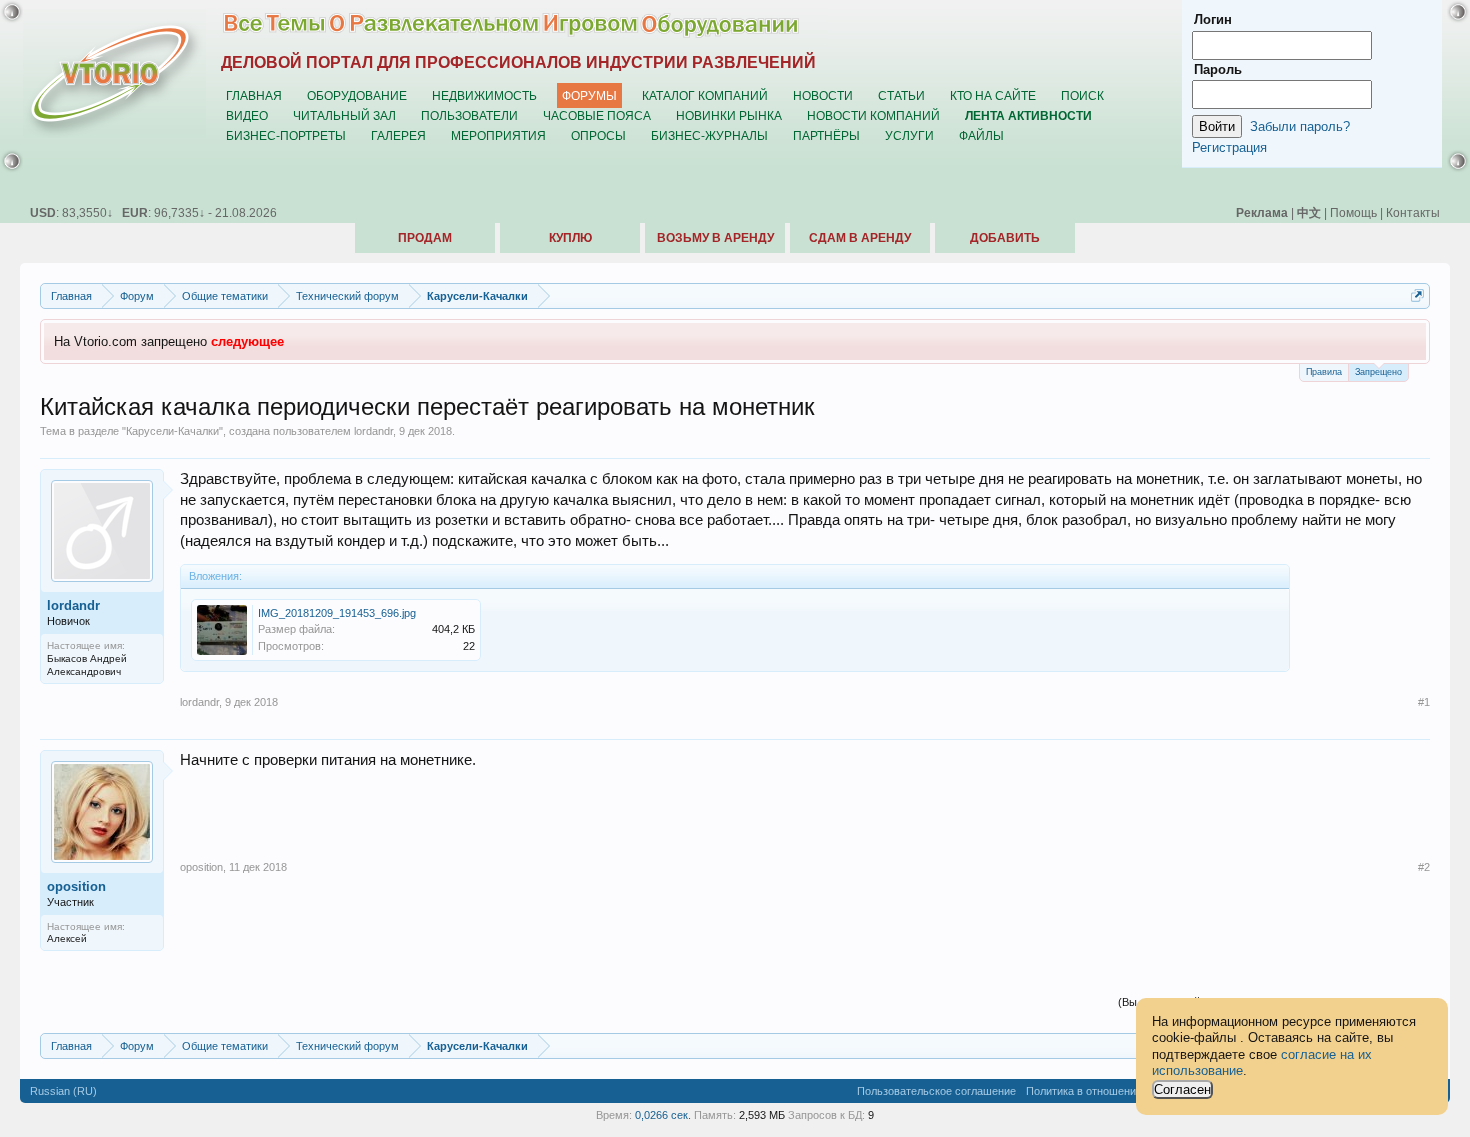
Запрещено (1378, 372)
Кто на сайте (993, 95)
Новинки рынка (729, 115)
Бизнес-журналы (709, 135)
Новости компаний (873, 115)
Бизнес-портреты (286, 135)
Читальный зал (344, 115)
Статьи (901, 95)
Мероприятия (498, 135)
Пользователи (469, 115)
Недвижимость (484, 95)
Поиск (1082, 95)
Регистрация (1229, 147)
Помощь (1353, 212)
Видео (247, 115)
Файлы (981, 135)
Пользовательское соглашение (936, 1091)
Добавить (1005, 238)
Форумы (589, 95)
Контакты (1413, 212)
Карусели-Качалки (172, 431)
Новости (823, 95)
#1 (1424, 702)
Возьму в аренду (715, 238)
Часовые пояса (597, 115)
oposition (76, 886)
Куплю (570, 238)
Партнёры (826, 135)
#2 (1424, 867)
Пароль (1218, 69)
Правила (1324, 372)
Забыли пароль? (1300, 126)
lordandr (373, 431)
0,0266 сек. (663, 1115)
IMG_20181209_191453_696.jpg (337, 613)
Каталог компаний (705, 95)
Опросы (598, 135)
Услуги (909, 135)
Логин (1213, 19)
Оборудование (357, 95)
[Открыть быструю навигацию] (1417, 295)
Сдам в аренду (860, 238)
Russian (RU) (63, 1091)
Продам (425, 238)
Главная (254, 95)
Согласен (1182, 1089)
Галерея (398, 135)
